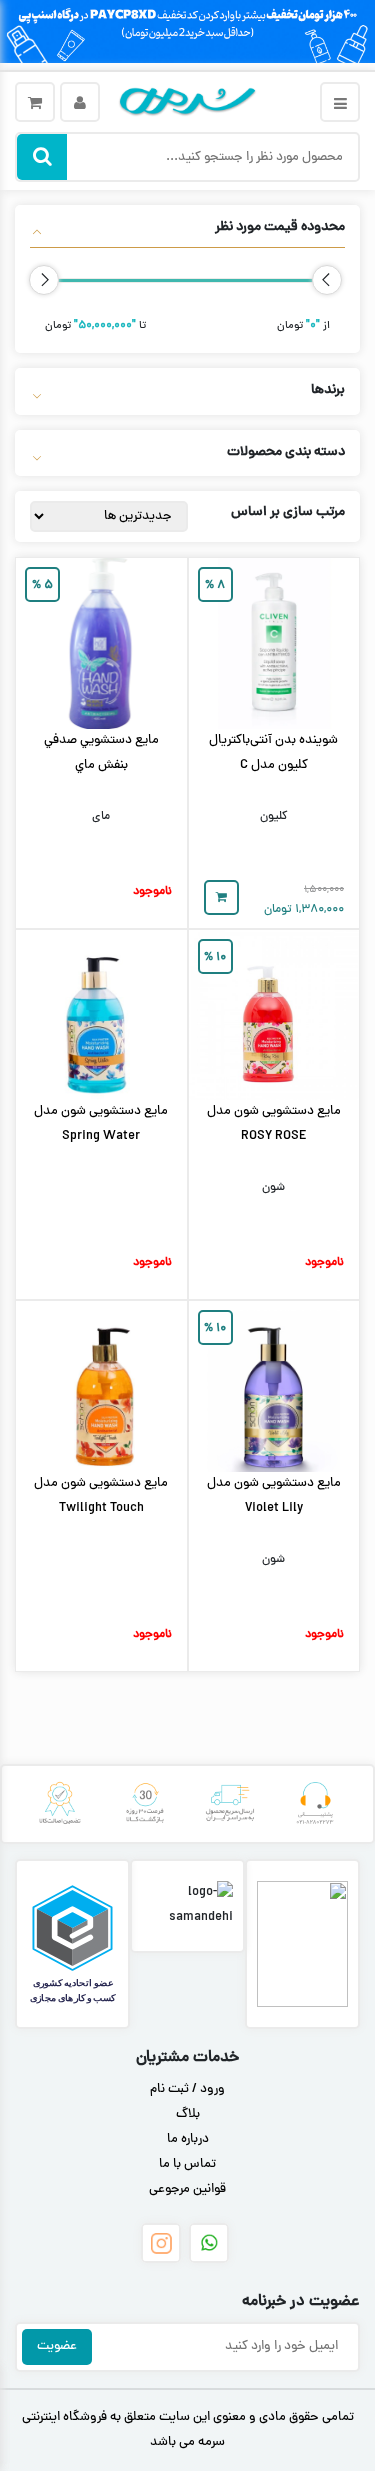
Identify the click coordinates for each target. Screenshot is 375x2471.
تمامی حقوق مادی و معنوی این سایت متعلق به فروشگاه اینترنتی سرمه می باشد (188, 2430)
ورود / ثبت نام (187, 2090)
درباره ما (188, 2140)
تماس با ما (187, 2165)
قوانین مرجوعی (187, 2190)
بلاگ (188, 2115)
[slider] (327, 280)
